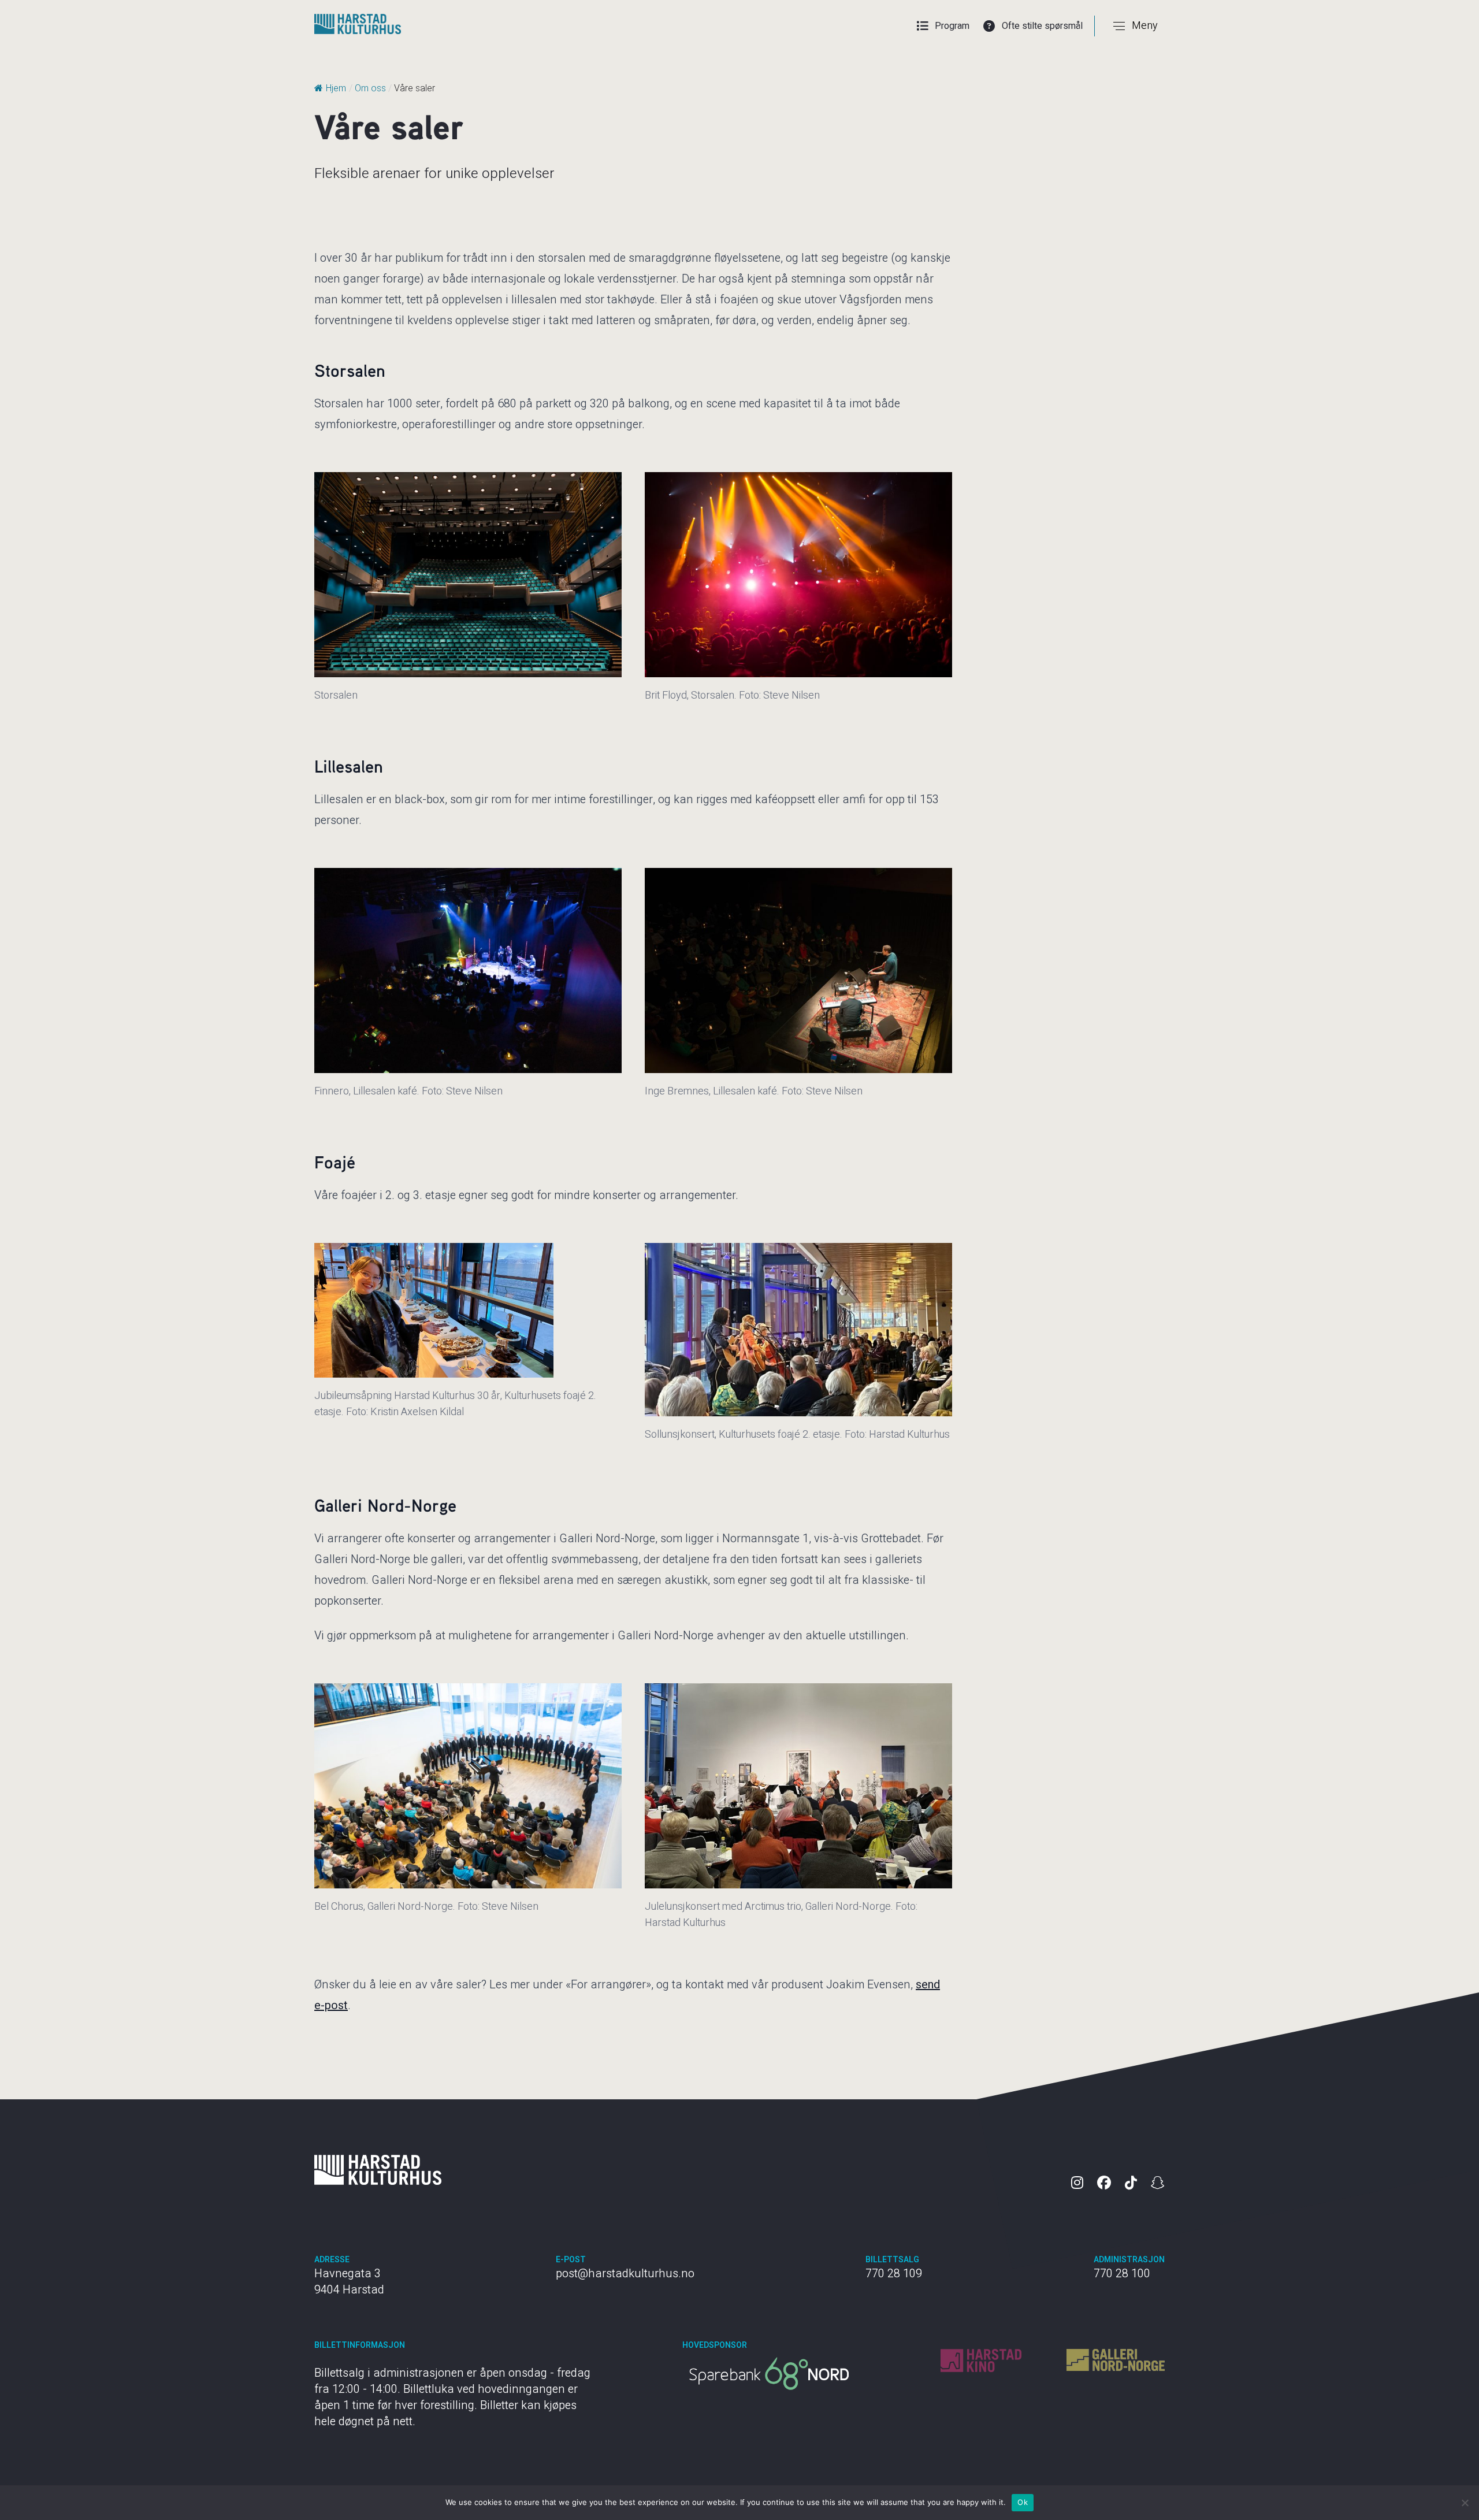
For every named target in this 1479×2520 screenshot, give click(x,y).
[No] (1465, 2503)
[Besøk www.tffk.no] (769, 2374)
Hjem (336, 88)
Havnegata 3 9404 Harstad (349, 2282)
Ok (1023, 2502)
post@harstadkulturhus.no (625, 2274)
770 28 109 (894, 2274)
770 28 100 (1122, 2274)
